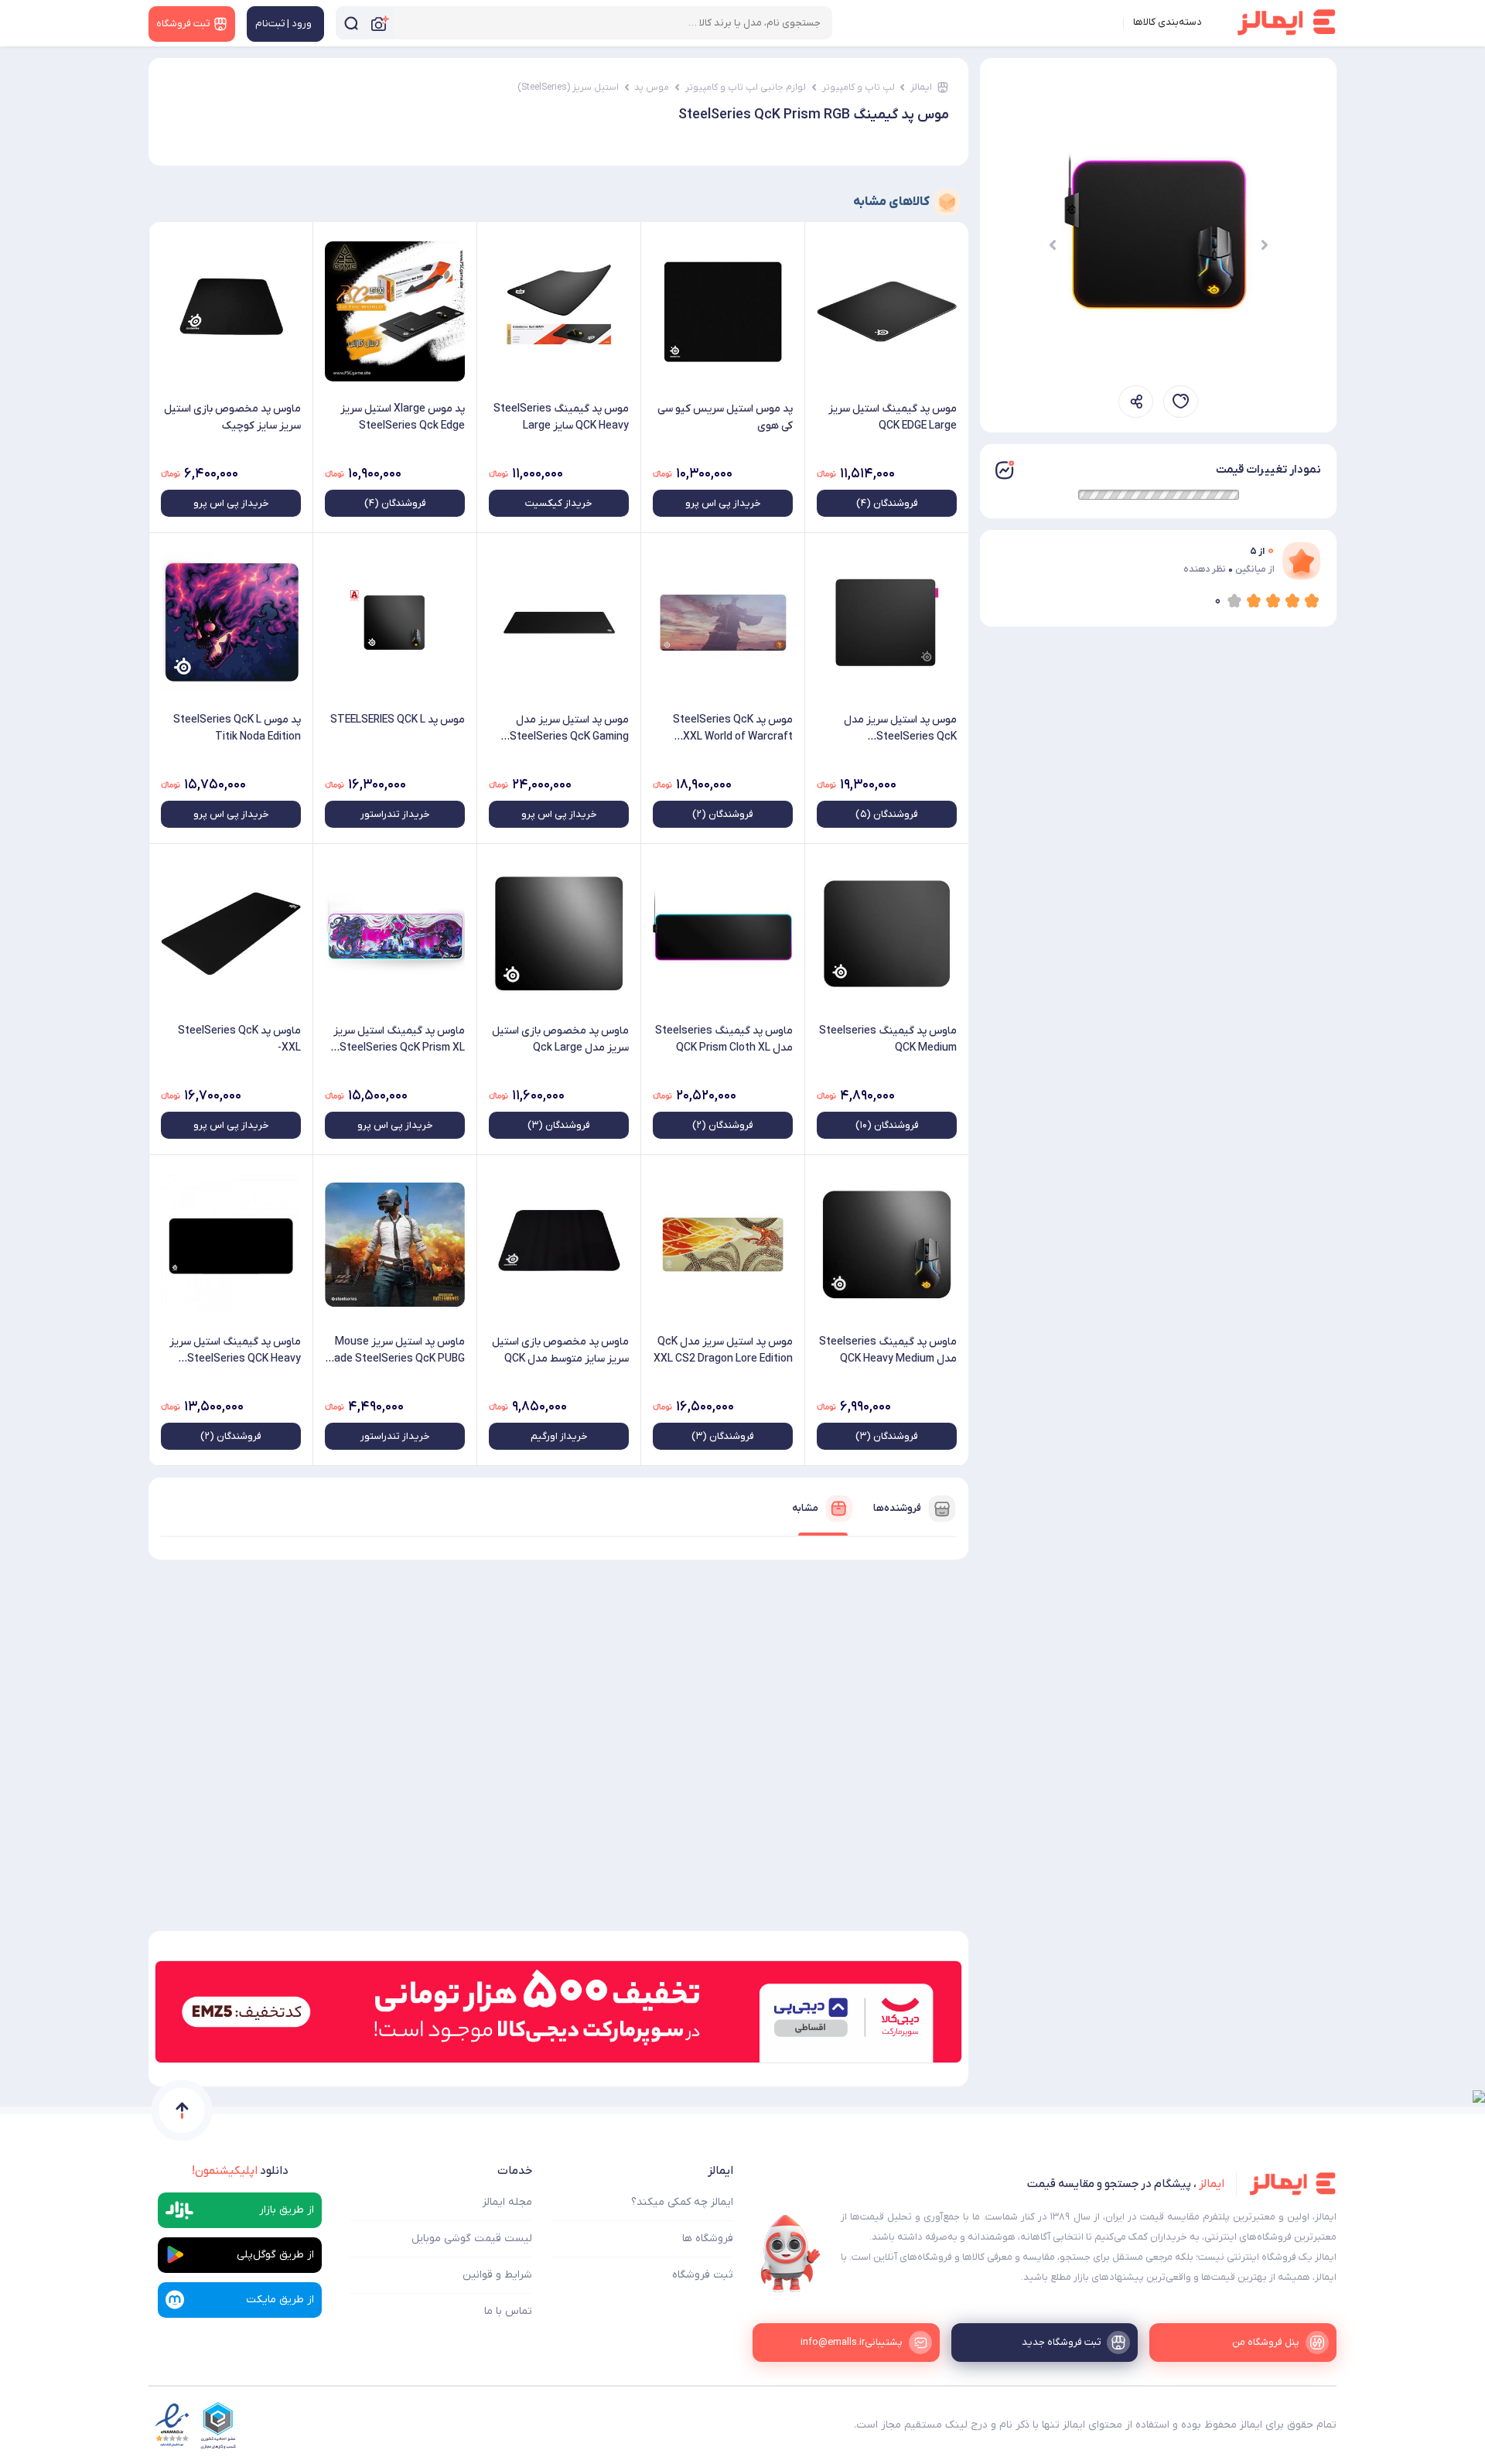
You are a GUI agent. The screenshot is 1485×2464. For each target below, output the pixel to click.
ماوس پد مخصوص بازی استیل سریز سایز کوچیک (232, 417)
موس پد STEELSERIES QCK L (398, 720)
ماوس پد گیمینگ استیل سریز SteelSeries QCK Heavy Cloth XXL (235, 1351)
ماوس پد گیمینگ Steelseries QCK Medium (888, 1039)
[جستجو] (351, 23)
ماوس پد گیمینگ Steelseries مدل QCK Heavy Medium (888, 1350)
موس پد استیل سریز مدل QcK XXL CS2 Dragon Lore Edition (723, 1350)
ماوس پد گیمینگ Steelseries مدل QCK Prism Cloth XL (724, 1039)
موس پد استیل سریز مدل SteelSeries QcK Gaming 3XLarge (569, 729)
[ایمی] (790, 2254)
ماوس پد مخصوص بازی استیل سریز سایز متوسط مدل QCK (560, 1350)
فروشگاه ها (708, 2238)
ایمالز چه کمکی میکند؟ (682, 2202)
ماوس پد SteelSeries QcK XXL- (239, 1039)
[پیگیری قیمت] (1181, 402)
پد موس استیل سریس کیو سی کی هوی (725, 417)
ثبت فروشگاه (703, 2275)
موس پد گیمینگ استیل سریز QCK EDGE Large (893, 417)
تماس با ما (508, 2311)
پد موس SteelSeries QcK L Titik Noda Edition (237, 728)
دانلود (240, 2171)
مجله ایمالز (507, 2202)
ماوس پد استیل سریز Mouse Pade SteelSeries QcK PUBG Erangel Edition (396, 1351)
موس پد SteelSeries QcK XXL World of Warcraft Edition (733, 729)
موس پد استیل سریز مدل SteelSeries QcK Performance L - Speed (900, 729)
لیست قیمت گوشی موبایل (472, 2238)
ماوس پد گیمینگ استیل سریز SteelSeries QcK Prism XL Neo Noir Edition (399, 1040)
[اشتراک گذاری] (1136, 402)
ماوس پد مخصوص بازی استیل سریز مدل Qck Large (560, 1039)
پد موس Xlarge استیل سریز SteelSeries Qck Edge (403, 417)
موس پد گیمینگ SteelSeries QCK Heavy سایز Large (561, 417)
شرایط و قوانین (497, 2275)
